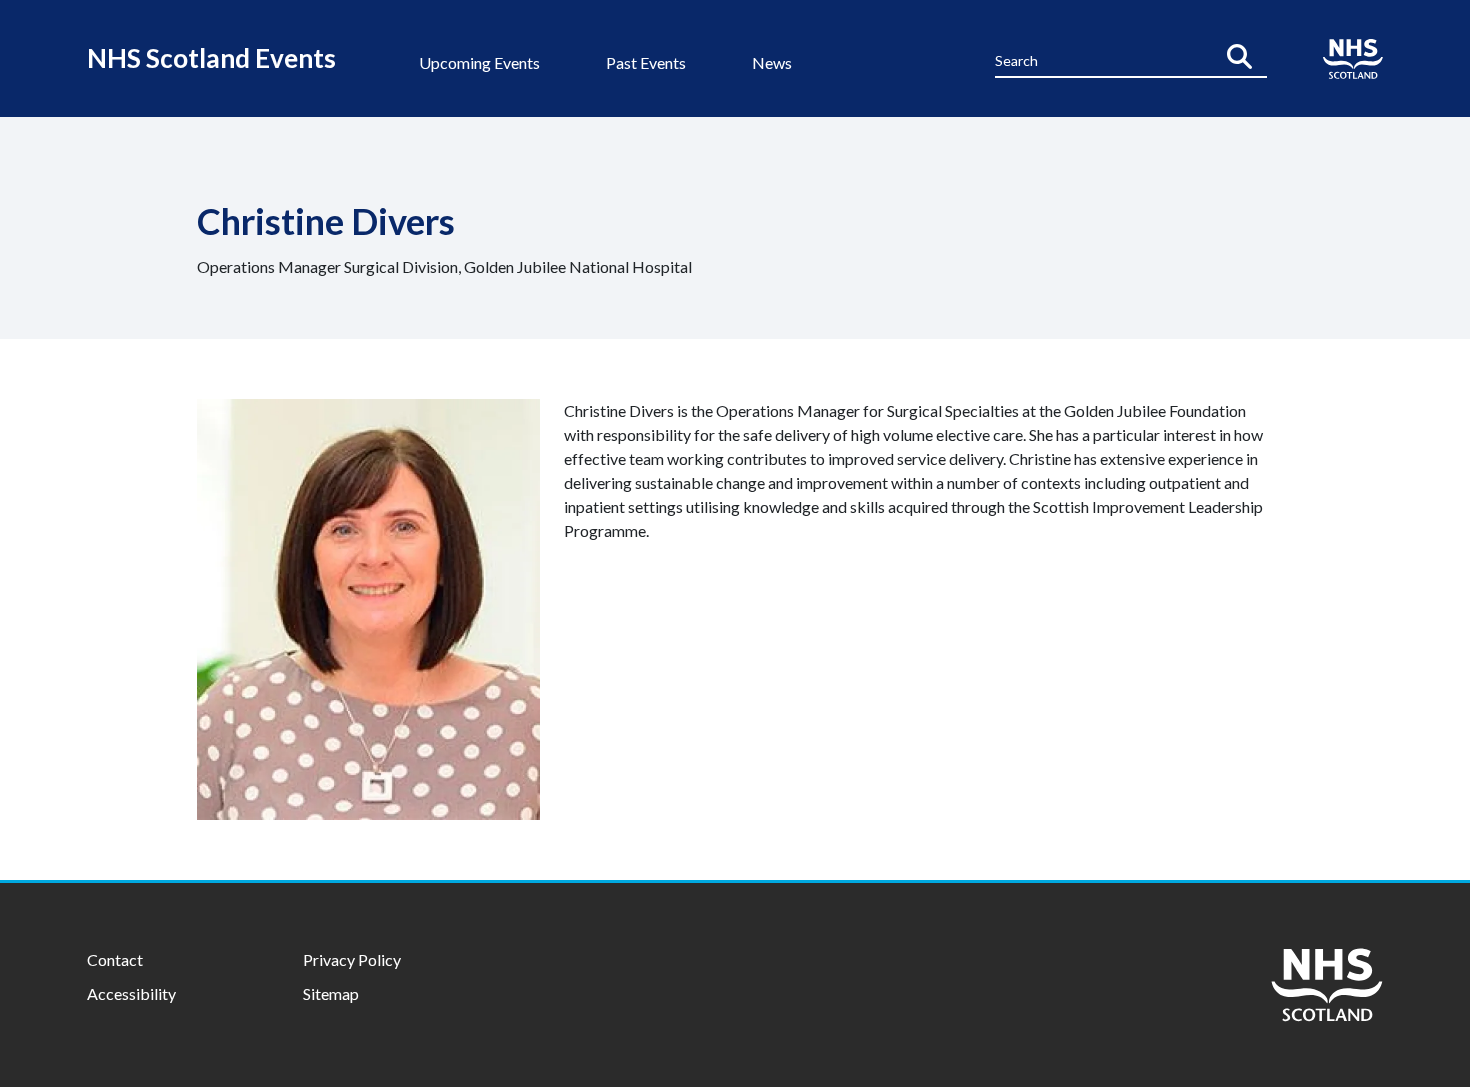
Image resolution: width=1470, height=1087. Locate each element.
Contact (115, 959)
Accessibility (131, 993)
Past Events (646, 62)
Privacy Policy (352, 959)
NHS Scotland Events (211, 58)
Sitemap (331, 993)
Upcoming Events (479, 62)
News (772, 62)
